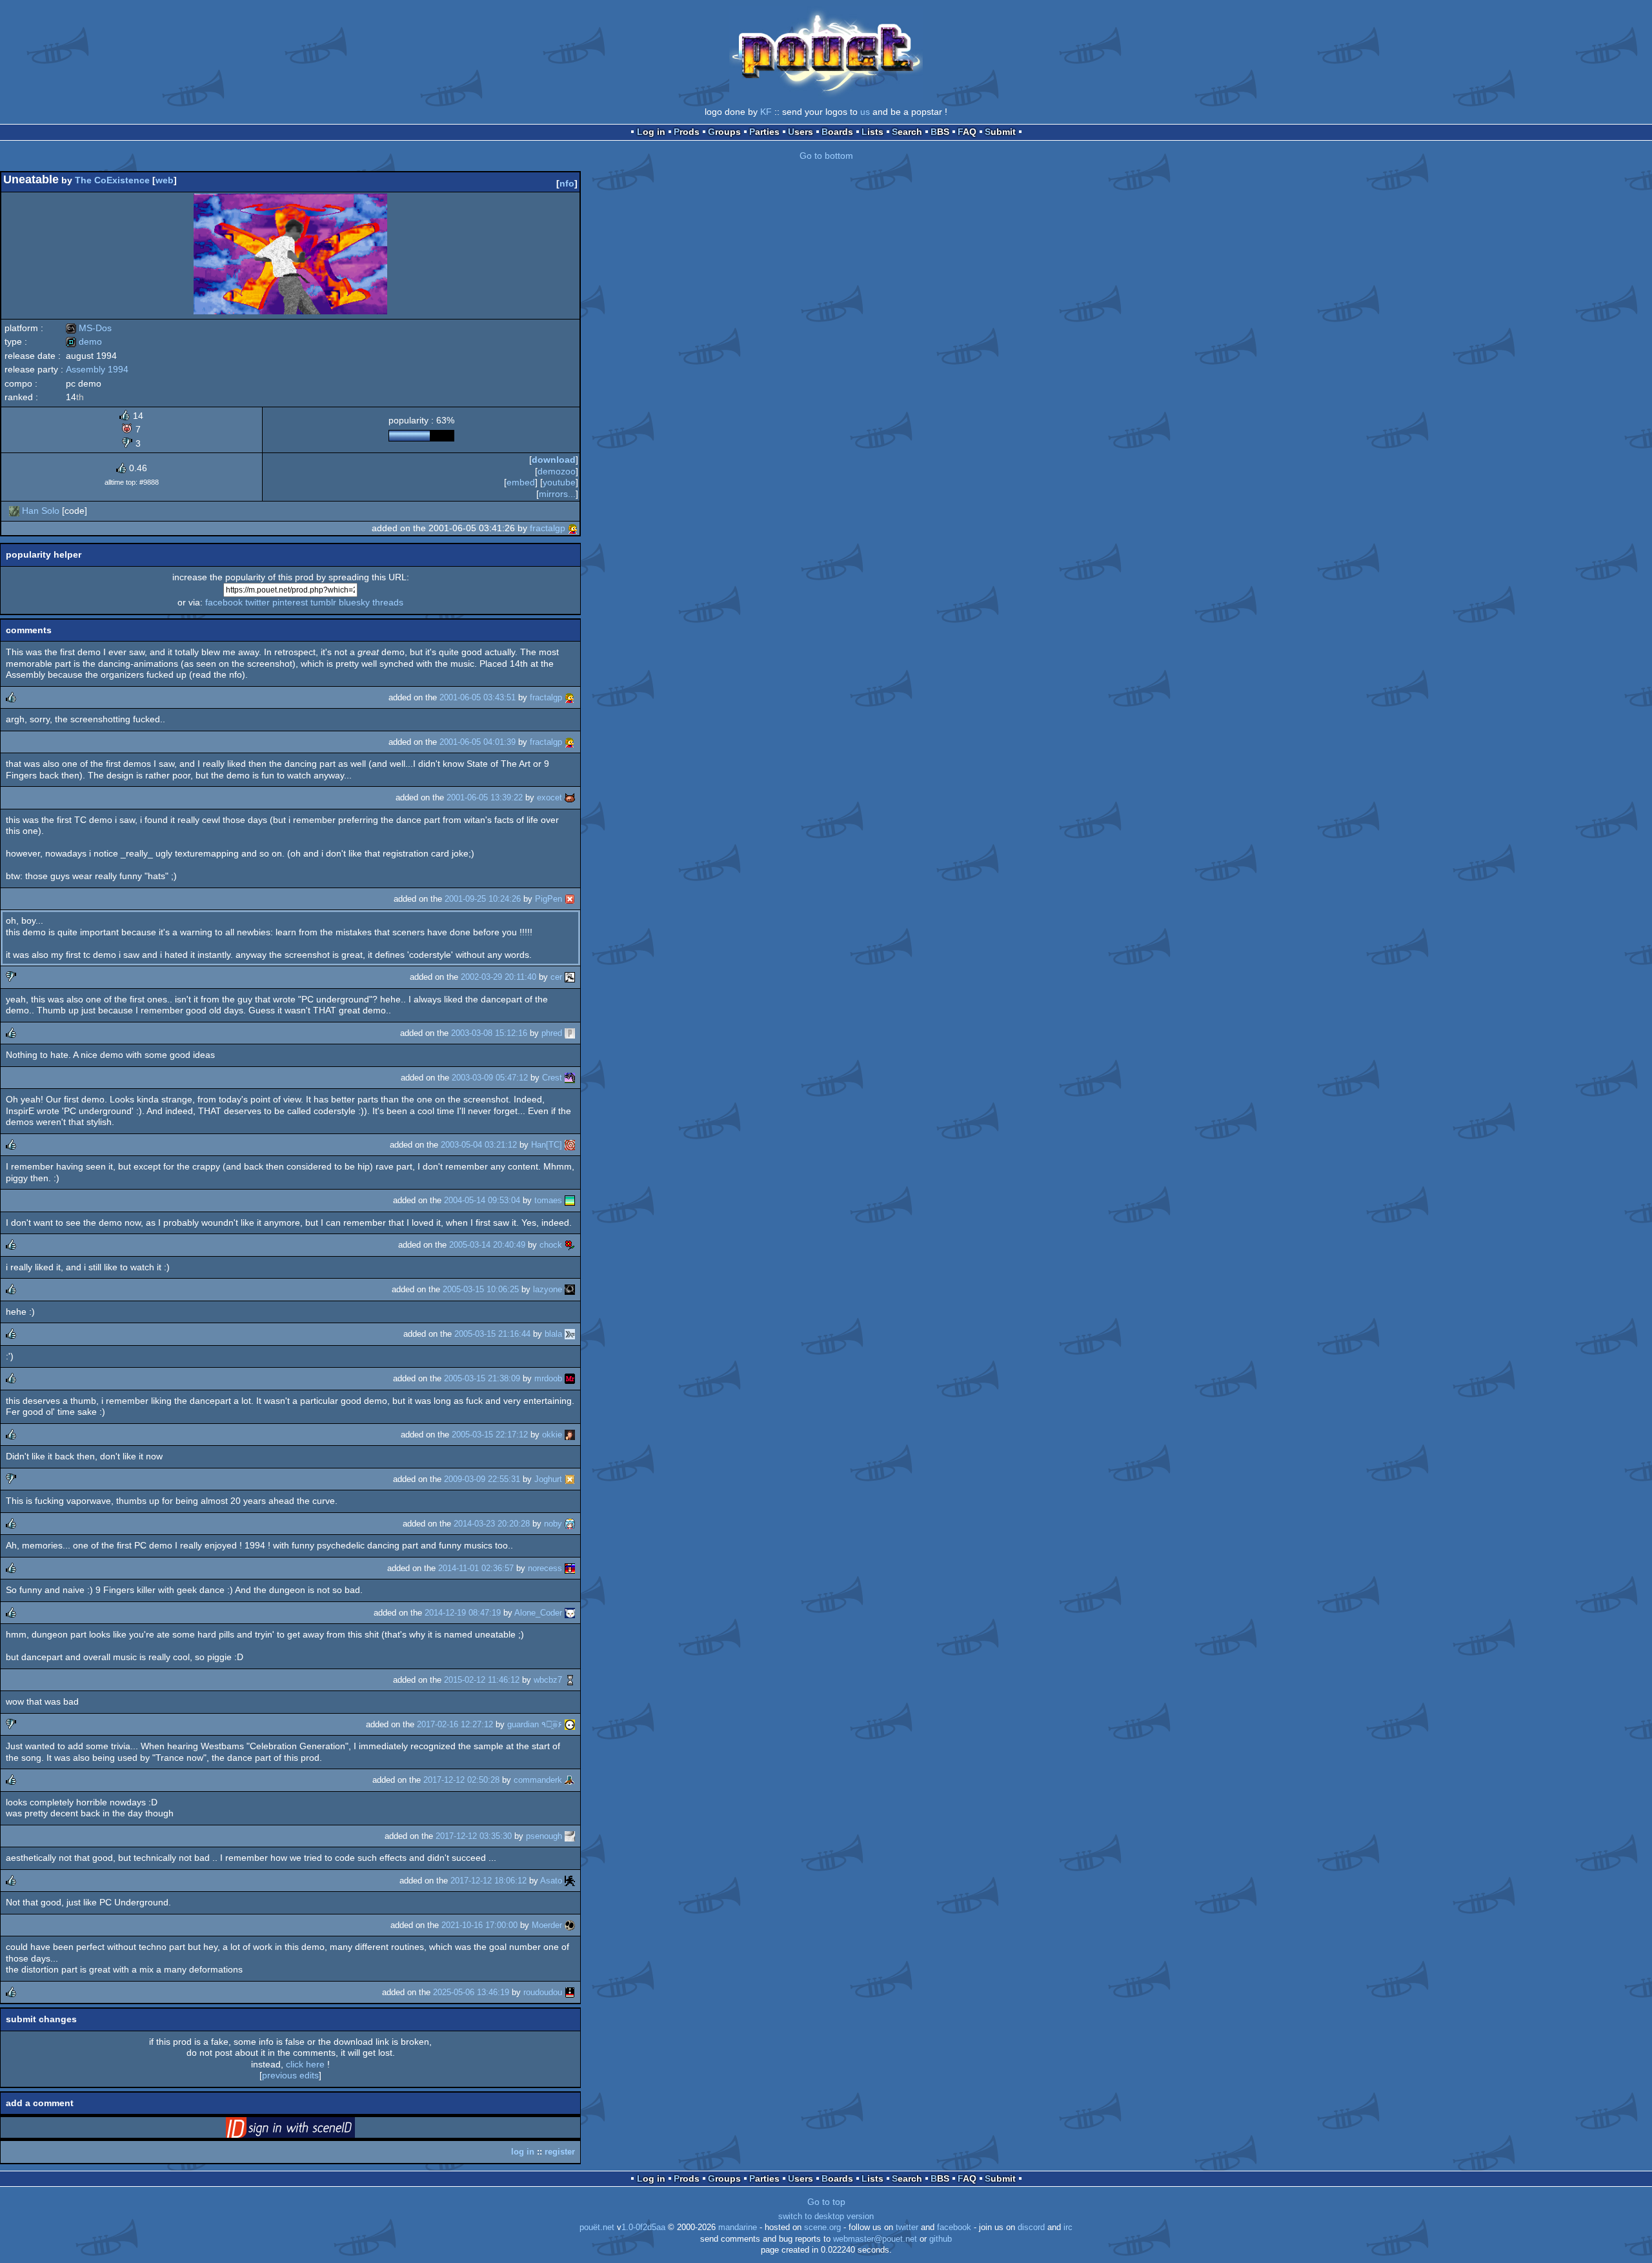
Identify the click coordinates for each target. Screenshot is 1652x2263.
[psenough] (570, 1836)
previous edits (290, 2075)
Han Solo (41, 511)
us (865, 112)
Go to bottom (826, 156)
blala (553, 1334)
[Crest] (570, 1078)
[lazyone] (570, 1289)
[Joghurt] (570, 1479)
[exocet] (570, 797)
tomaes (548, 1200)
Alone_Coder (538, 1613)
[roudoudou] (570, 1992)
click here (305, 2064)
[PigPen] (570, 899)
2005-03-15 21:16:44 (492, 1334)
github (941, 2239)
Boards (837, 132)
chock (551, 1245)
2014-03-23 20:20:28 (492, 1524)
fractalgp (548, 528)
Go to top (826, 2202)
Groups (724, 132)
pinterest (290, 602)
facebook (224, 602)
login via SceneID (310, 2130)
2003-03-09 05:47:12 (490, 1078)
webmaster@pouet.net (875, 2239)
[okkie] (570, 1435)
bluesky (354, 602)
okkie (552, 1435)
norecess (545, 1568)
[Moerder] (570, 1925)
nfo (567, 183)
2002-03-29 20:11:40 (499, 977)
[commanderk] (570, 1780)
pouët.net (597, 2227)
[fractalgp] (573, 528)
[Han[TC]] (570, 1145)
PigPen (549, 899)
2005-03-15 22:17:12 (490, 1435)
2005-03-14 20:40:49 (487, 1245)
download (554, 460)
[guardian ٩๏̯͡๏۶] (570, 1724)
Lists (872, 132)
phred (552, 1033)
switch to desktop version (826, 2217)
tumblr (323, 602)
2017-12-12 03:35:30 (474, 1836)
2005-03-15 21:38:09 (482, 1378)
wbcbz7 (548, 1680)
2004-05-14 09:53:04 (482, 1200)
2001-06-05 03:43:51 (478, 697)
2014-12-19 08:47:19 (463, 1613)
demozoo (557, 471)
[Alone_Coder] (570, 1613)
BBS (940, 132)
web (165, 180)
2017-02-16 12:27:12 (455, 1724)
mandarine (738, 2227)
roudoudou (543, 1992)
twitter (257, 602)
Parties (764, 132)
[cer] (570, 977)
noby (553, 1524)
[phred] (570, 1033)
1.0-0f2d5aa (643, 2227)
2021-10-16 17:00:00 (479, 1925)
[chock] (570, 1245)
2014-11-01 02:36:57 (476, 1568)
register (560, 2152)
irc (1068, 2227)
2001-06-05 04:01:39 (478, 742)
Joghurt (548, 1479)
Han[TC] (547, 1145)
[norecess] (570, 1568)
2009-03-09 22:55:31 (482, 1479)
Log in (651, 132)
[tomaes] (570, 1200)
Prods (687, 132)
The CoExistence (112, 180)
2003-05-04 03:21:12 (479, 1145)
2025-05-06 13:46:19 (471, 1992)
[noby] (570, 1524)
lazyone (548, 1289)
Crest (552, 1078)
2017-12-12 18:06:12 (489, 1881)
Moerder (547, 1925)
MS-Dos (89, 328)
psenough (544, 1836)
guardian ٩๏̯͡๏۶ (535, 1724)
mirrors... (557, 494)
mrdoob (548, 1378)
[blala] (570, 1334)
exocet (549, 797)
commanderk (538, 1780)
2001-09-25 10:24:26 (483, 899)
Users (801, 132)
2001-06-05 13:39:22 (485, 797)
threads (388, 602)
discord (1031, 2227)
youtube (559, 482)
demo (84, 341)
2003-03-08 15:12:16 (489, 1033)
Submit (1000, 132)
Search (907, 132)
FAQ (967, 132)
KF (766, 112)
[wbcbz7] (570, 1680)
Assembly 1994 (97, 369)
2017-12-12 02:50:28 (461, 1780)
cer (556, 977)
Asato (551, 1881)
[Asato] (570, 1881)
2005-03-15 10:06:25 (481, 1289)
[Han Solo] (14, 511)
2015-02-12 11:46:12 (482, 1680)
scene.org (822, 2227)
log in (523, 2152)
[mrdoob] (570, 1378)
